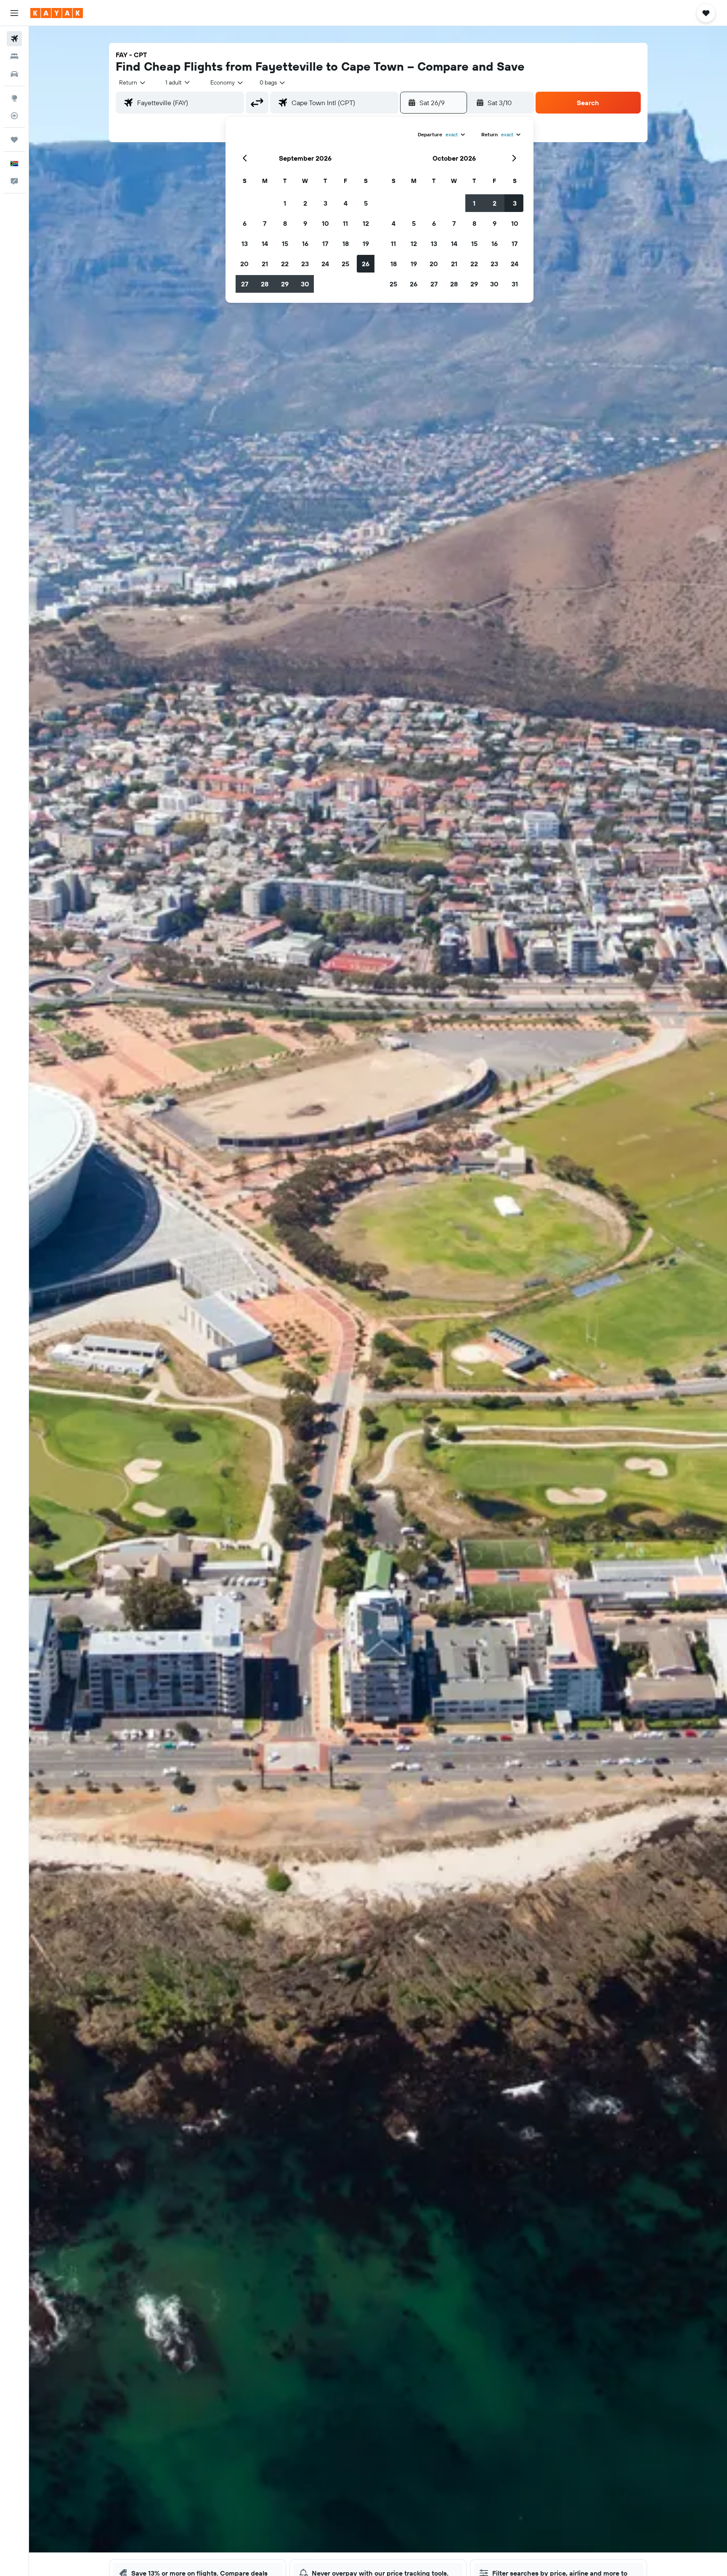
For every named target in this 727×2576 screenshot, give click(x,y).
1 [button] (285, 203)
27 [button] (245, 284)
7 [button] (265, 223)
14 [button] (265, 244)
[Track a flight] (14, 116)
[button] (14, 13)
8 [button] (285, 223)
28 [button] (265, 284)
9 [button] (305, 223)
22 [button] (285, 264)
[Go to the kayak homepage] (57, 13)
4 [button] (346, 203)
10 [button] (325, 223)
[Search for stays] (14, 56)
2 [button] (305, 203)
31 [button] (515, 284)
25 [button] (345, 264)
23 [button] (305, 264)
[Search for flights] (14, 39)
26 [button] (366, 264)
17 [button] (325, 244)
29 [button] (285, 284)
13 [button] (245, 244)
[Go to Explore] (14, 98)
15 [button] (285, 244)
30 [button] (305, 284)
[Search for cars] (14, 74)
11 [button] (345, 223)
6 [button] (245, 223)
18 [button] (346, 244)
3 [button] (325, 203)
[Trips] (14, 140)
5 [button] (366, 203)
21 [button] (265, 264)
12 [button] (366, 223)
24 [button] (325, 264)
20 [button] (244, 264)
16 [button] (305, 244)
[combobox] (133, 82)
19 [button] (366, 244)
